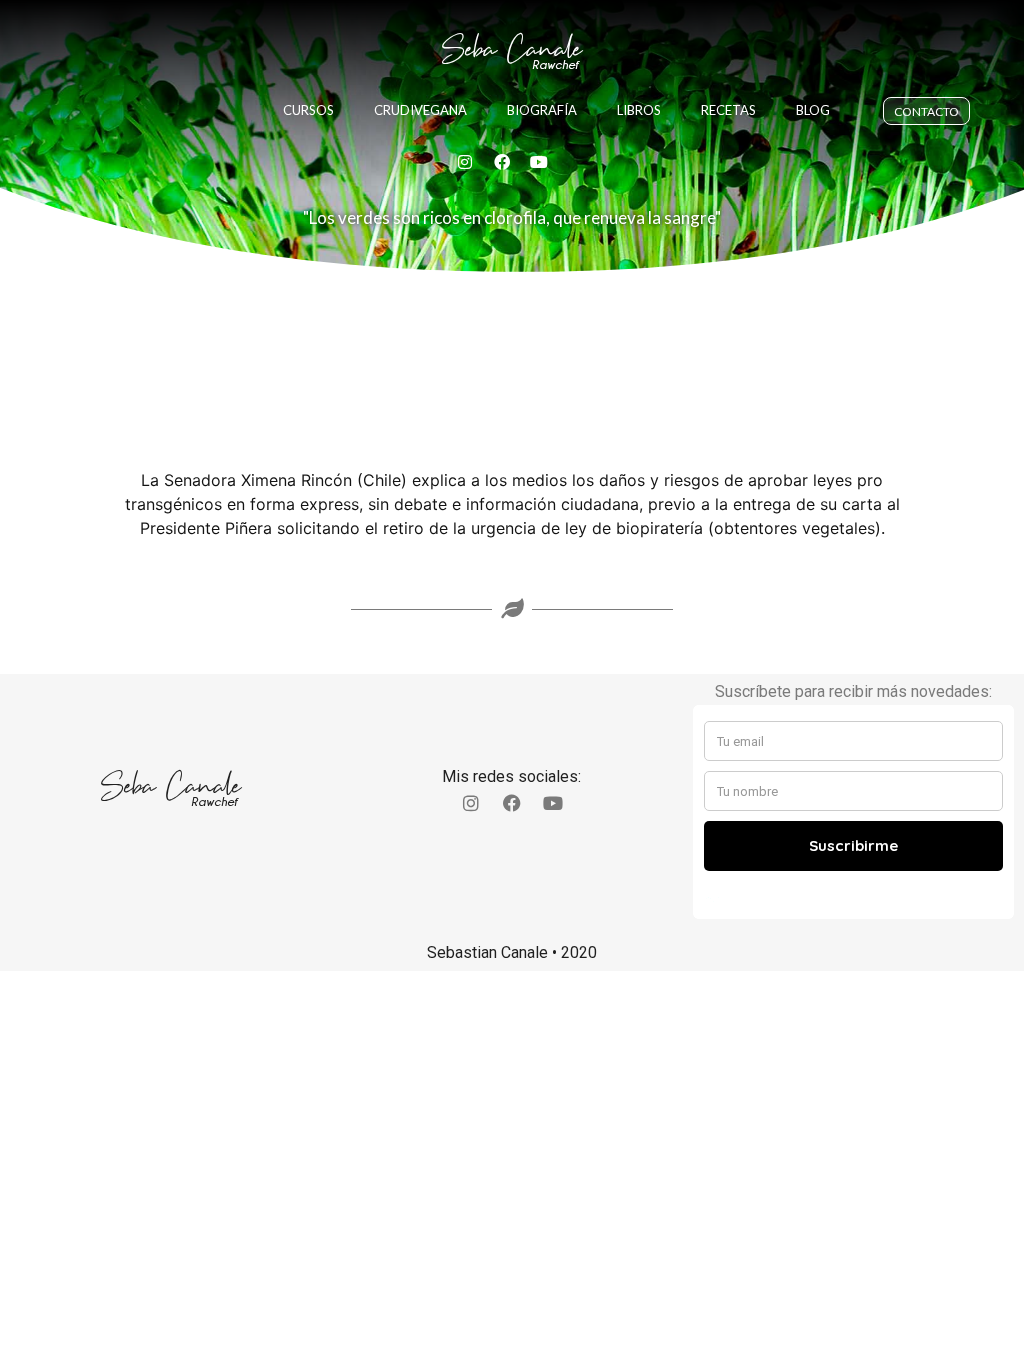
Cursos (308, 110)
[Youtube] (539, 162)
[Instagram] (465, 162)
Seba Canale (512, 49)
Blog (813, 110)
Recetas (728, 110)
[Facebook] (502, 162)
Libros (639, 110)
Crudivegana (420, 110)
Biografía (542, 110)
